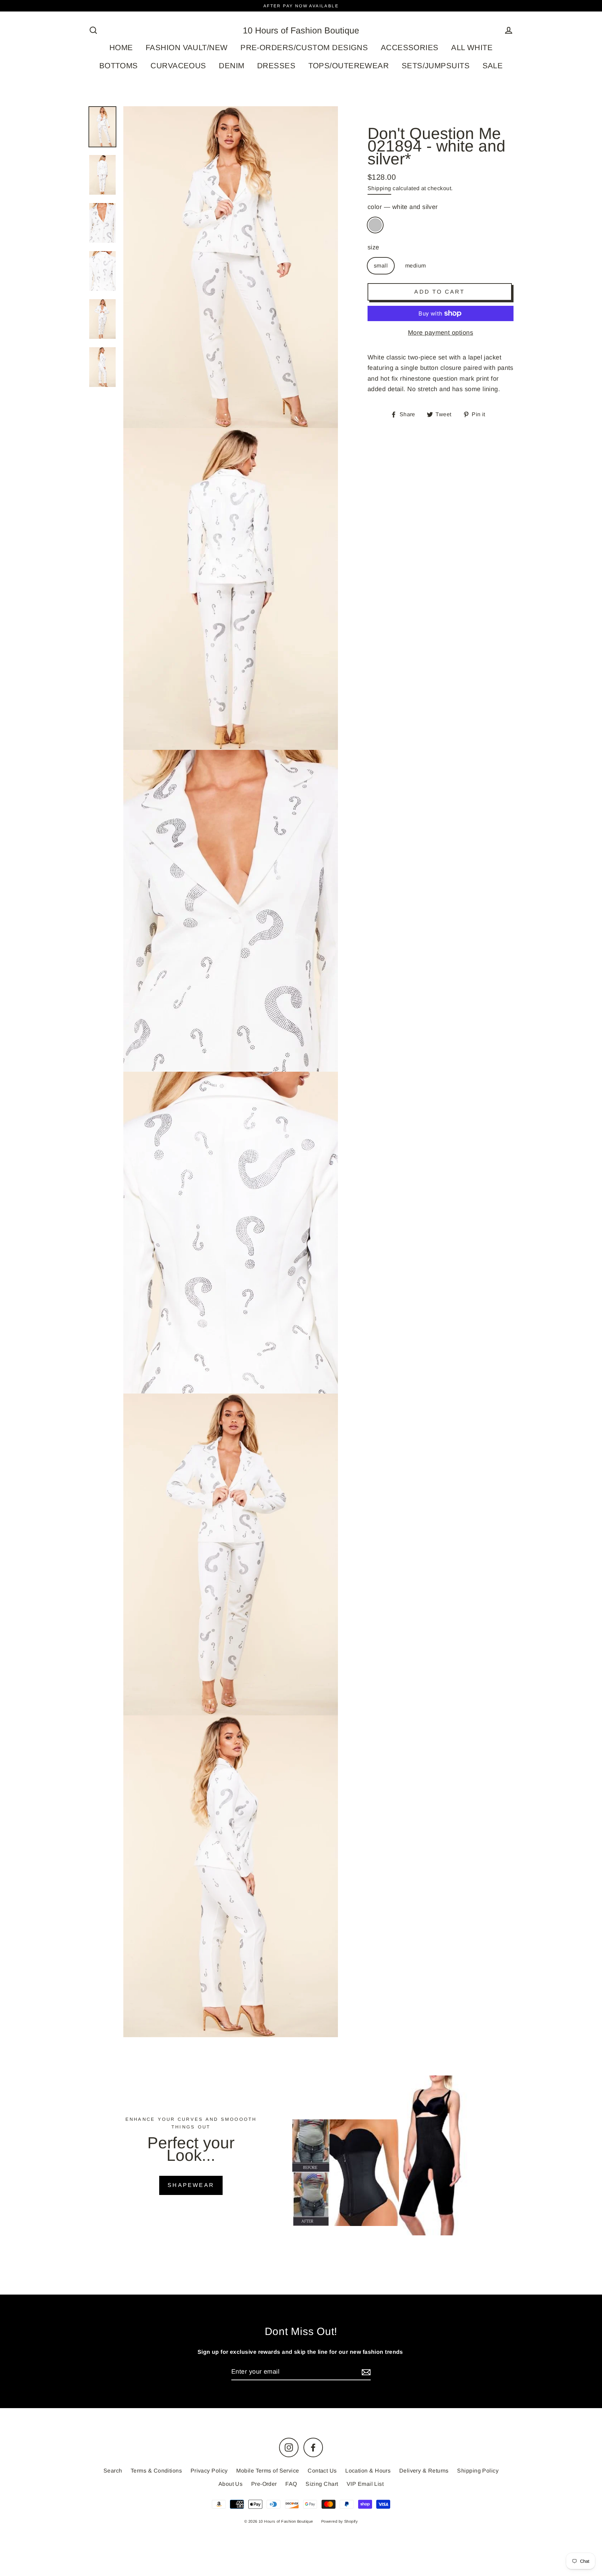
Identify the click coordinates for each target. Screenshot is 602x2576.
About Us (231, 2484)
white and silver (375, 225)
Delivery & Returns (424, 2471)
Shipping (379, 188)
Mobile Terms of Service (268, 2471)
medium (416, 266)
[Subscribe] (365, 2372)
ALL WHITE (472, 48)
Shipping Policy (478, 2471)
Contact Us (322, 2471)
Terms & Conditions (156, 2471)
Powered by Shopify (339, 2521)
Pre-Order (264, 2484)
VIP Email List (365, 2484)
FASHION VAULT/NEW (187, 48)
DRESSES (276, 66)
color (403, 207)
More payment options (441, 333)
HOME (121, 48)
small (381, 266)
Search (113, 2471)
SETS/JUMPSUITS (436, 66)
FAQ (291, 2484)
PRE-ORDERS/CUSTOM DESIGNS (304, 48)
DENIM (231, 66)
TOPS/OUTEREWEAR (349, 66)
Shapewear (191, 2185)
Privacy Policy (209, 2471)
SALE (493, 66)
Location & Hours (368, 2471)
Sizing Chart (322, 2484)
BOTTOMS (119, 66)
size (373, 247)
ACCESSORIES (410, 48)
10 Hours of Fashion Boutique (301, 30)
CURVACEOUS (178, 66)
